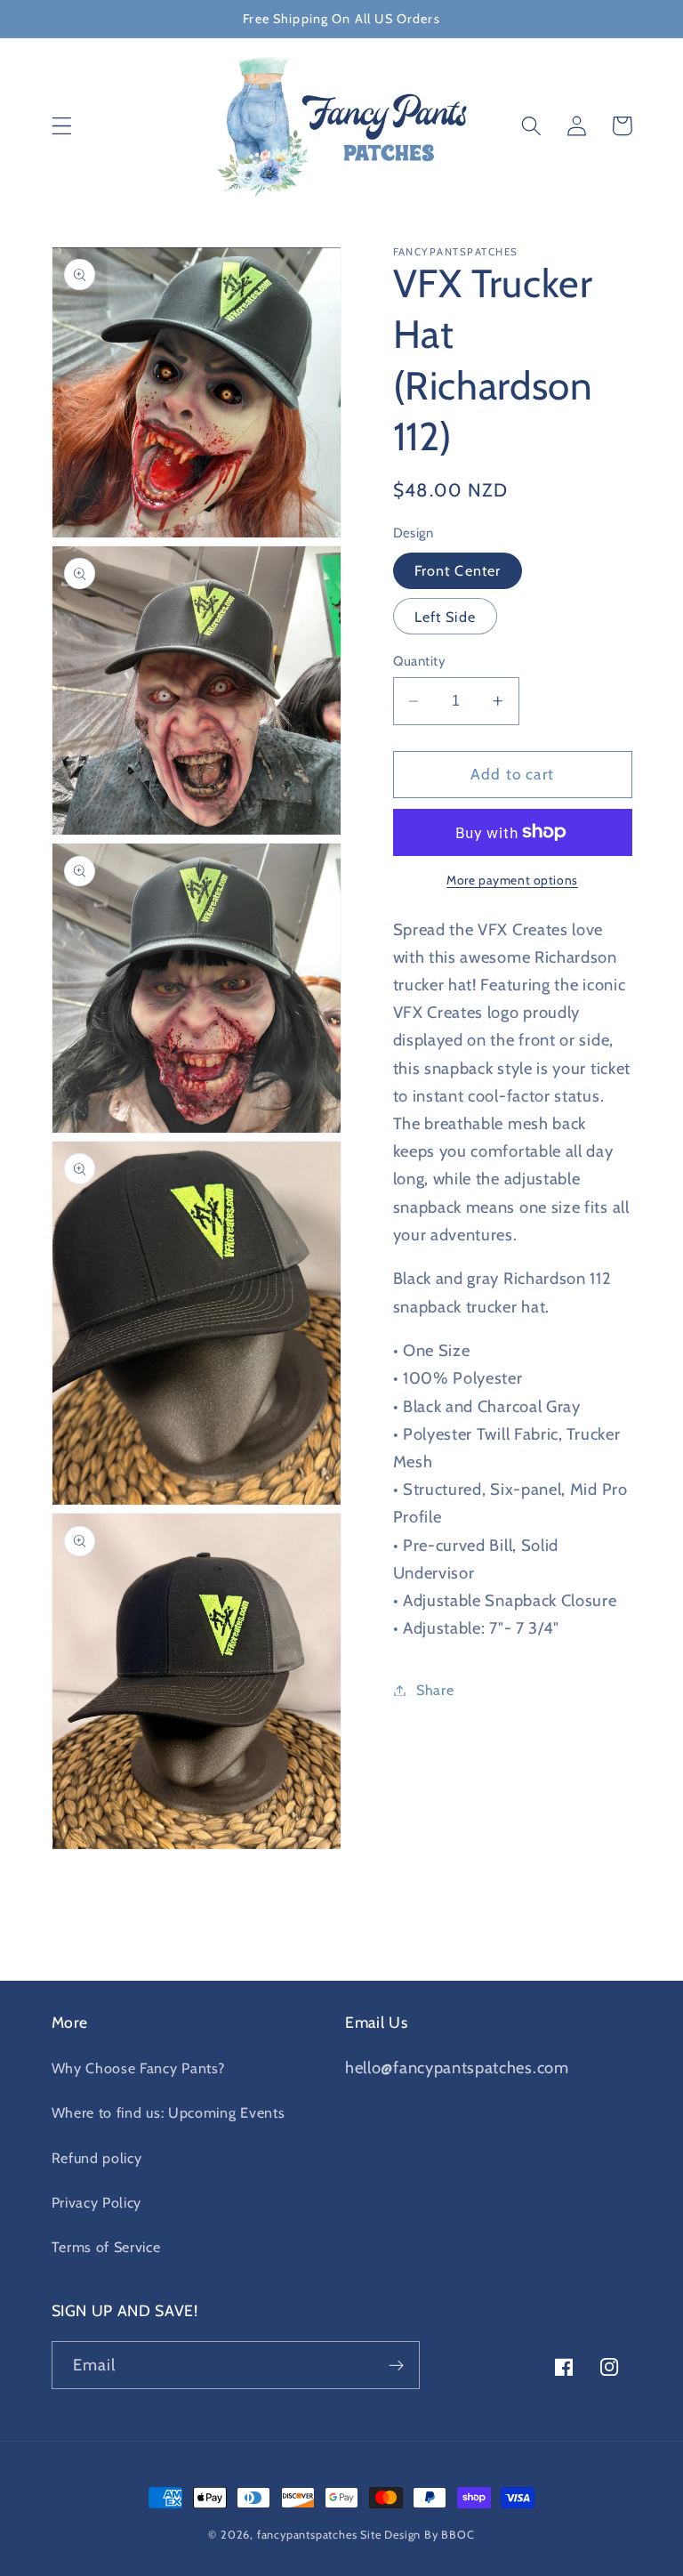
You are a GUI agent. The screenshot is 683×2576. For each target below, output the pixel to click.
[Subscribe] (396, 2365)
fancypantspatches (307, 2535)
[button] (62, 126)
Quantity (420, 661)
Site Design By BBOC (417, 2535)
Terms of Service (106, 2247)
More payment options (512, 880)
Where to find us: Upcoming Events (169, 2112)
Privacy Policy (97, 2202)
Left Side (445, 617)
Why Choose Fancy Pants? (138, 2068)
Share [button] (435, 1690)
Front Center (458, 570)
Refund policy (97, 2158)
